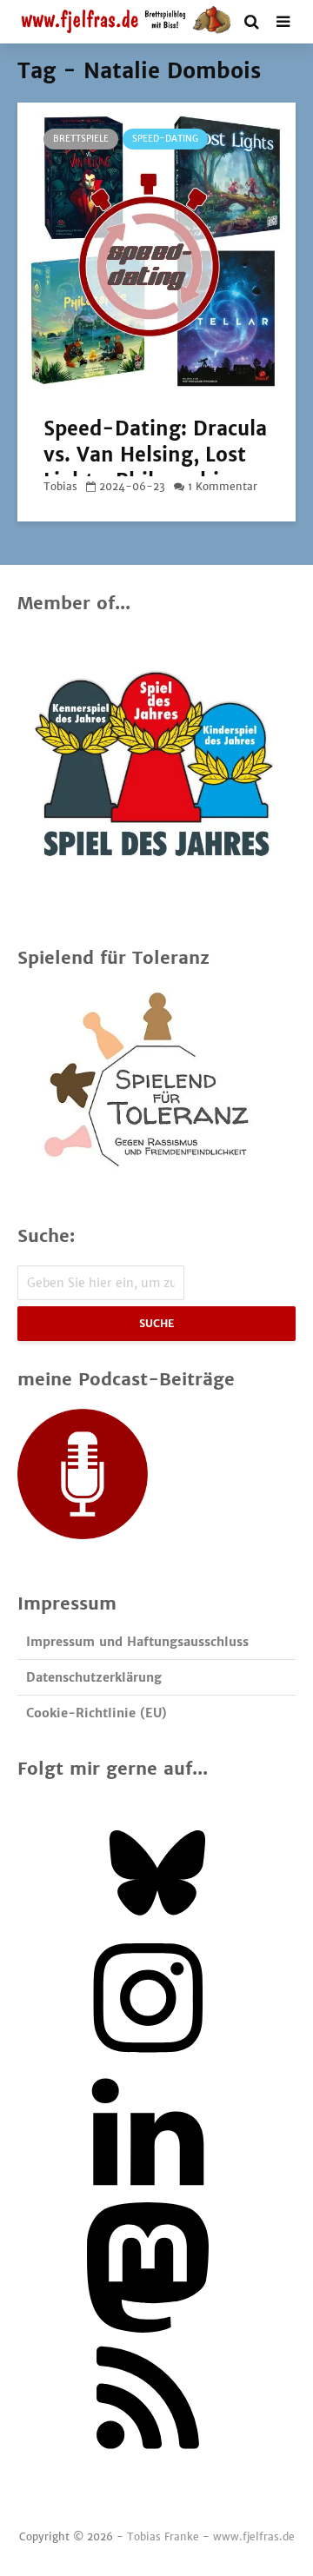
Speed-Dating (165, 139)
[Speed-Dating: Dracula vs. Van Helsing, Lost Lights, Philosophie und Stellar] (156, 248)
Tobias (60, 486)
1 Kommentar (223, 486)
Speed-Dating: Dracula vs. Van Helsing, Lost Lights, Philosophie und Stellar (155, 468)
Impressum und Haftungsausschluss (137, 1642)
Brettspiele (81, 139)
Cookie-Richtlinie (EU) (97, 1713)
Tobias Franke (163, 2536)
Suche (156, 1323)
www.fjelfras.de (254, 2536)
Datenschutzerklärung (94, 1677)
